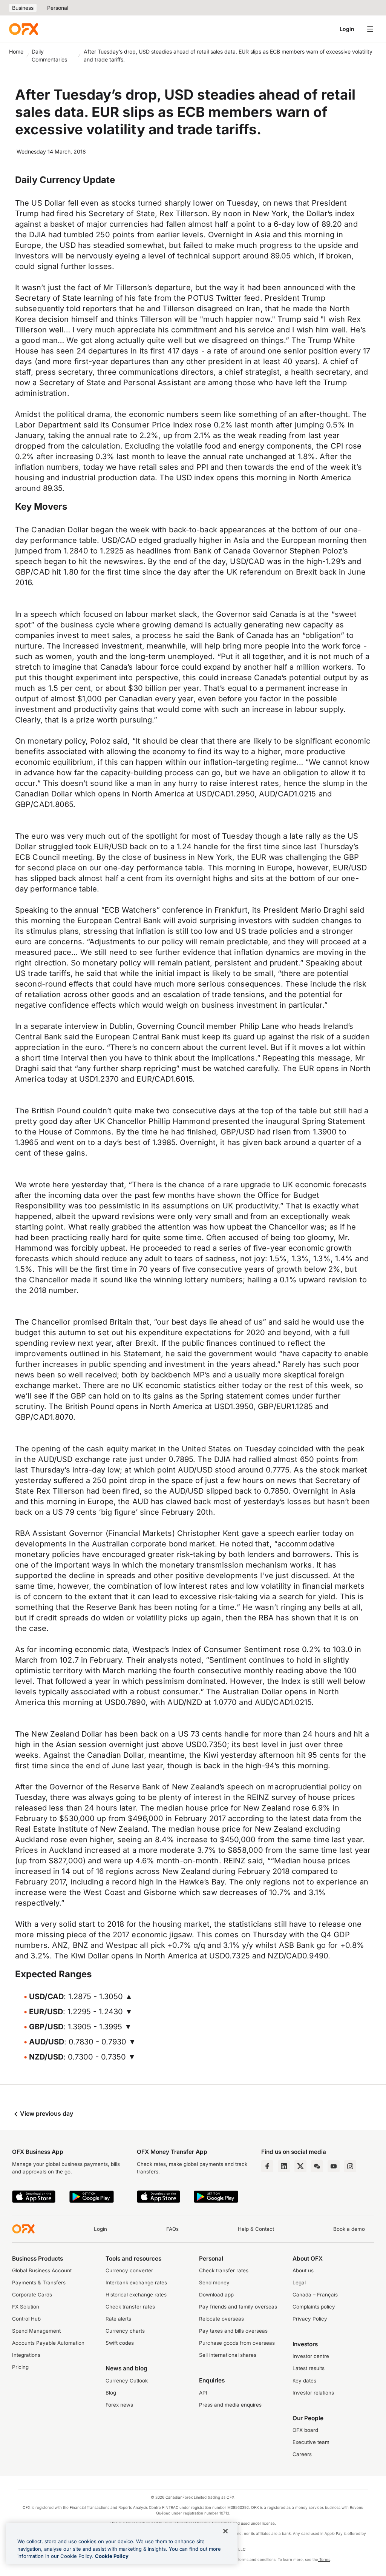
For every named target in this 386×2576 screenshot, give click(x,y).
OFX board (305, 2430)
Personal (58, 8)
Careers (302, 2454)
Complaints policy (314, 2307)
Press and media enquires (230, 2405)
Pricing (20, 2367)
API (203, 2393)
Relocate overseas (221, 2319)
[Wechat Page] (317, 2166)
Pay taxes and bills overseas (233, 2331)
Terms (324, 2559)
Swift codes (120, 2343)
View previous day (46, 2113)
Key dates (304, 2381)
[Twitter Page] (300, 2166)
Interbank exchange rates (136, 2282)
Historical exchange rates (136, 2295)
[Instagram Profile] (350, 2166)
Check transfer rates (130, 2307)
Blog (111, 2393)
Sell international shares (228, 2355)
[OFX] (24, 29)
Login (347, 29)
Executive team (311, 2442)
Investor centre (311, 2356)
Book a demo (349, 2229)
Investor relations (313, 2393)
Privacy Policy (310, 2319)
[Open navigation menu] (370, 29)
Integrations (26, 2355)
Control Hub (26, 2319)
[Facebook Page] (267, 2166)
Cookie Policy (112, 2556)
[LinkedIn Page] (284, 2166)
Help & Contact (256, 2229)
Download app (216, 2295)
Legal (299, 2282)
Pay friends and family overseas (238, 2307)
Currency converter (129, 2270)
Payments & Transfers (39, 2282)
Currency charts (125, 2331)
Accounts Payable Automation (48, 2343)
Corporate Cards (32, 2295)
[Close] (225, 2531)
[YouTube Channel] (334, 2166)
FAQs (172, 2229)
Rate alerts (118, 2319)
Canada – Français (315, 2295)
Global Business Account (42, 2270)
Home (16, 51)
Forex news (119, 2405)
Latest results (309, 2368)
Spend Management (36, 2331)
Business (23, 8)
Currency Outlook (127, 2381)
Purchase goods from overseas (237, 2343)
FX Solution (26, 2307)
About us (303, 2270)
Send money (214, 2282)
